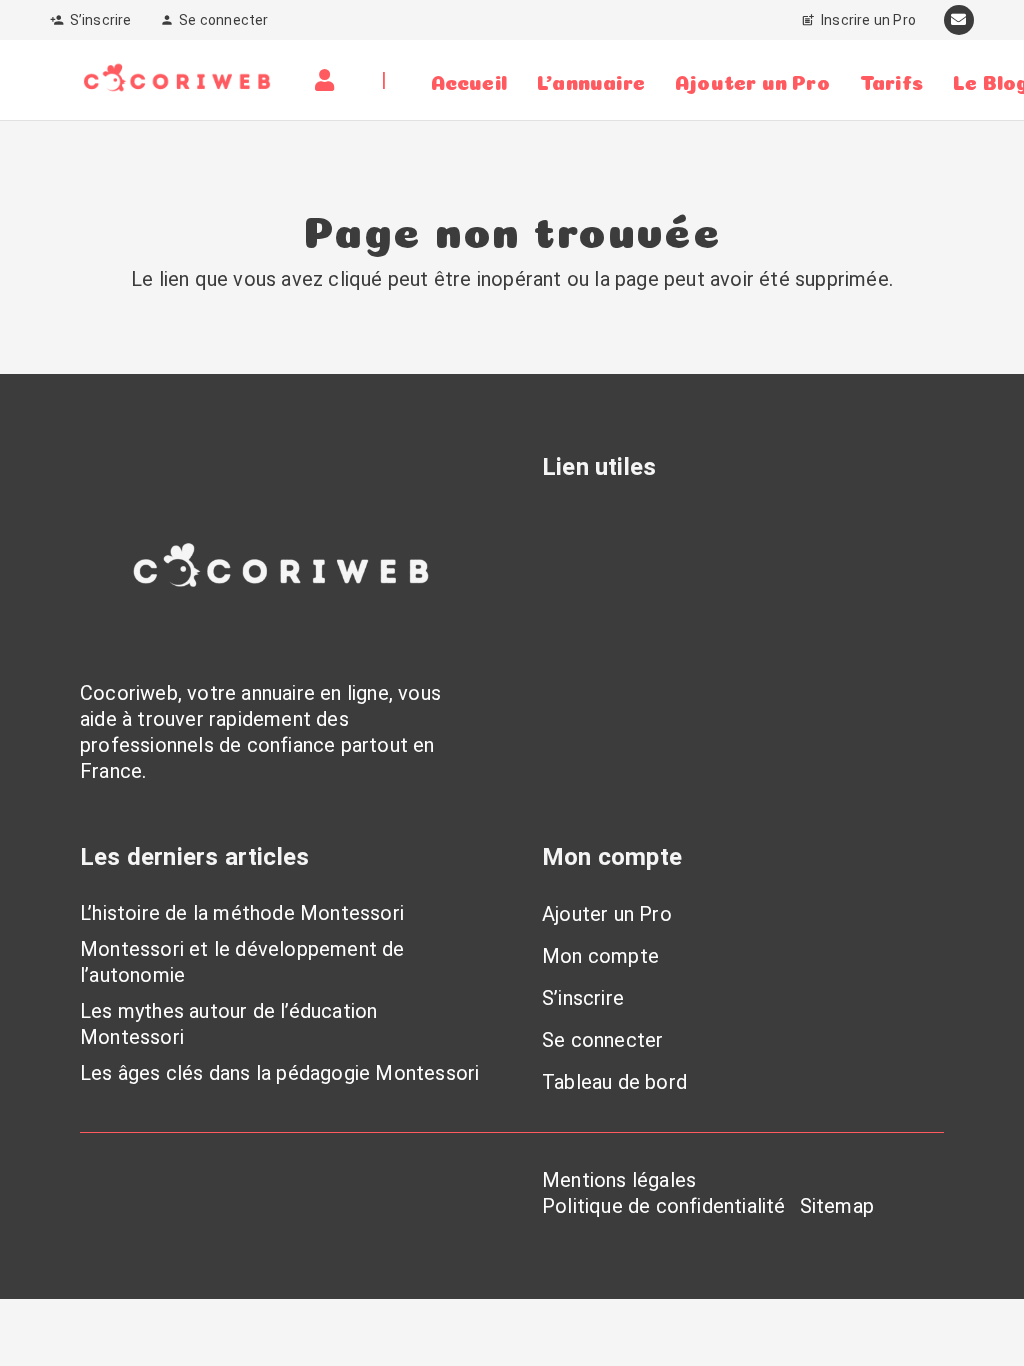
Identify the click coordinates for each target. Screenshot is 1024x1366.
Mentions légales (619, 1180)
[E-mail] (959, 20)
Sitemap (837, 1206)
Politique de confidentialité (664, 1206)
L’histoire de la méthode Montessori (242, 913)
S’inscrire (583, 998)
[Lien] (329, 80)
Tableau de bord (614, 1082)
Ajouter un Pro (607, 914)
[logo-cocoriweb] (177, 80)
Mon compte (600, 956)
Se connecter (602, 1040)
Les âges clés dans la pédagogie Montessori (279, 1073)
